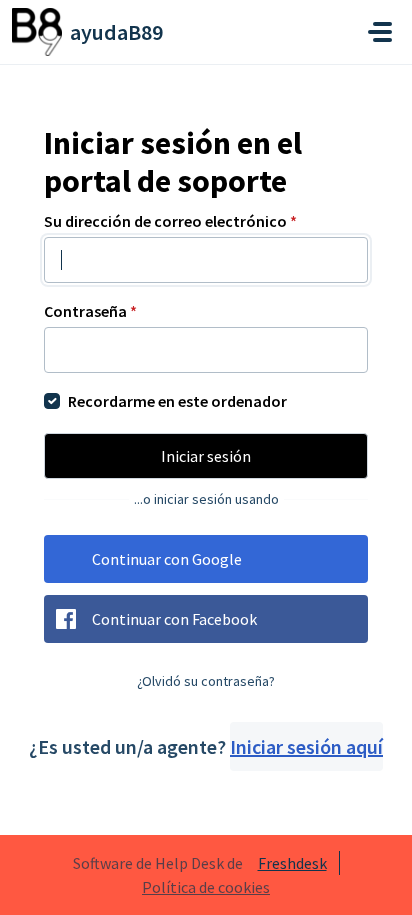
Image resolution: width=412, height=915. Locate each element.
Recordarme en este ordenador (177, 401)
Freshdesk (292, 863)
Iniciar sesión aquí (306, 746)
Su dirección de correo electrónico (170, 221)
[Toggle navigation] (380, 32)
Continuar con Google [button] (167, 559)
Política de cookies (206, 887)
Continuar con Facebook (174, 619)
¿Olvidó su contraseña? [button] (206, 681)
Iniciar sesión (206, 456)
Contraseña (90, 311)
